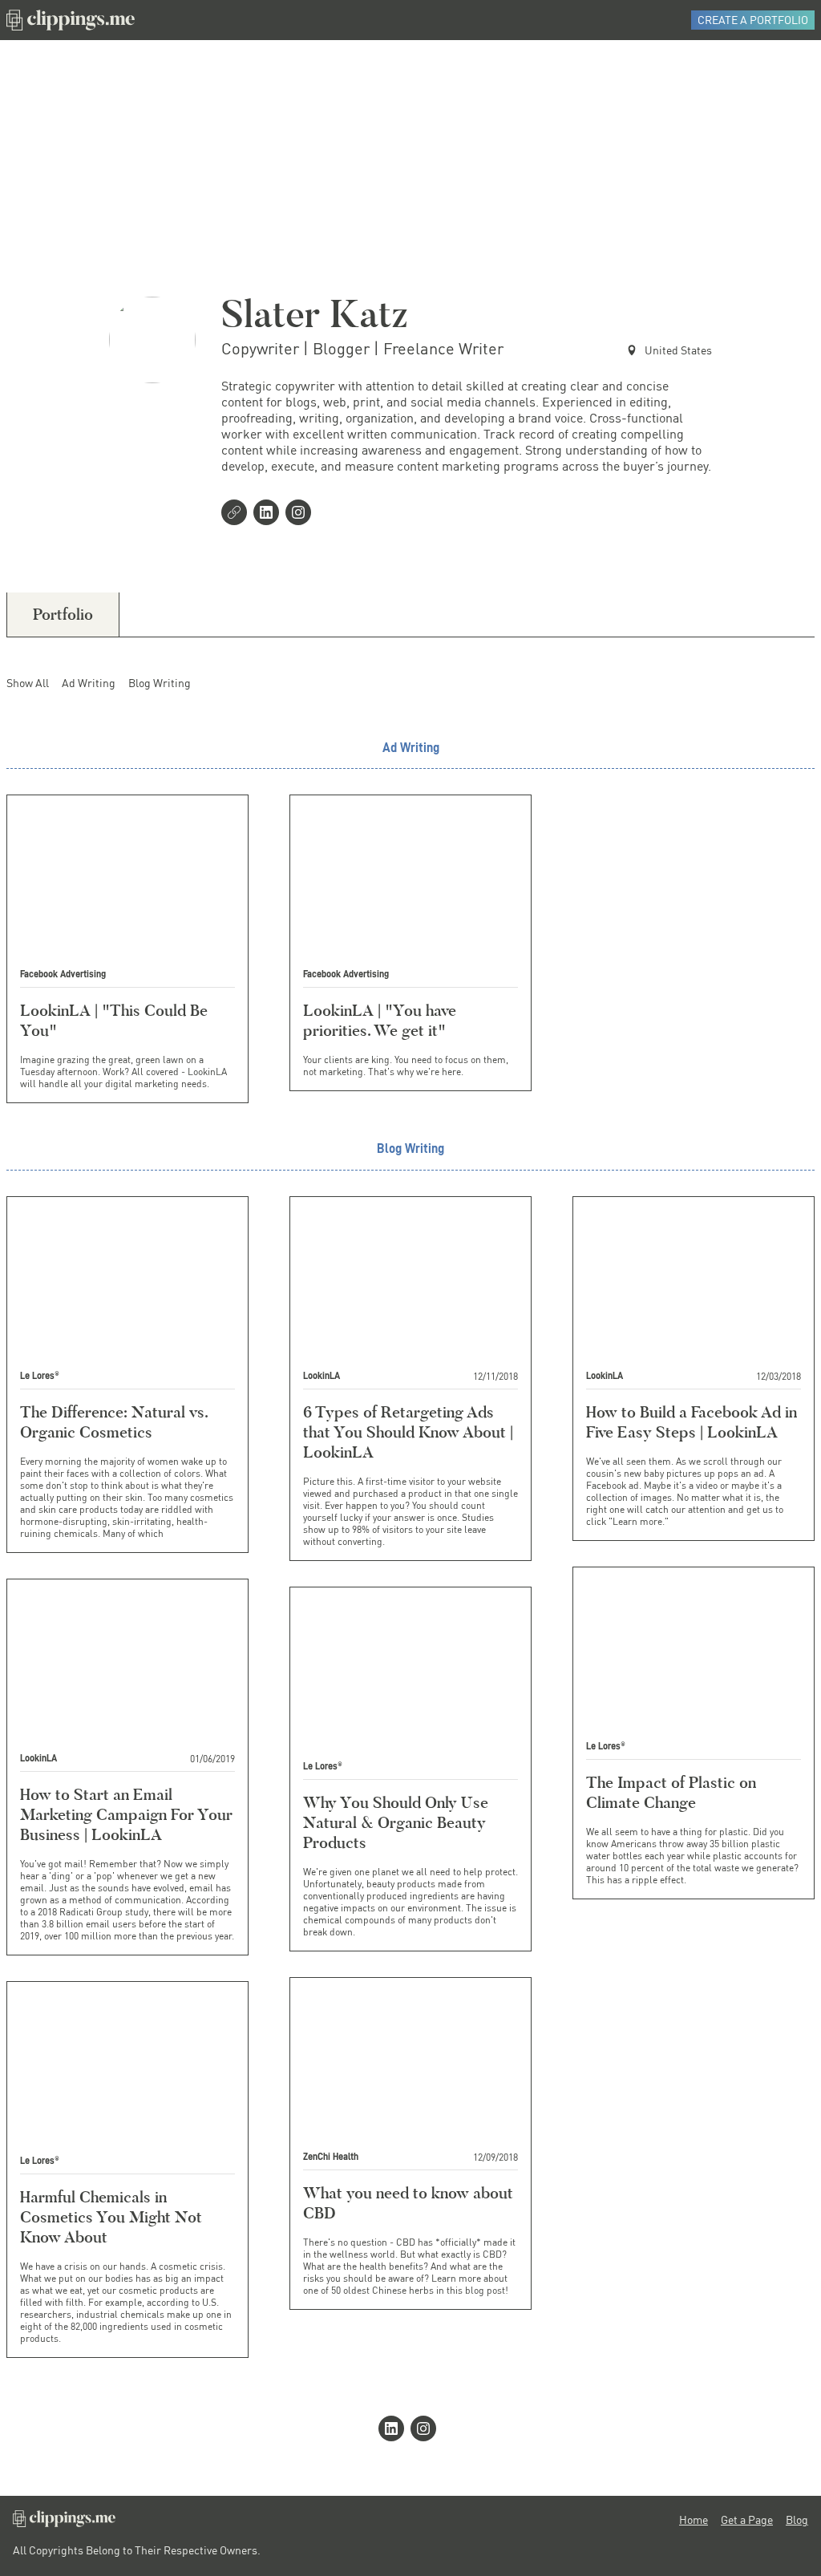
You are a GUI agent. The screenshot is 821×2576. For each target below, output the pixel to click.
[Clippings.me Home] (64, 2523)
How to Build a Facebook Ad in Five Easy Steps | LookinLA (692, 1422)
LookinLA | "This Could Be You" (114, 1020)
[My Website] (237, 514)
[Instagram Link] (301, 514)
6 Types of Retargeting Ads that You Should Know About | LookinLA (408, 1432)
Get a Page (747, 2520)
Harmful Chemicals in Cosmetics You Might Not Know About (111, 2217)
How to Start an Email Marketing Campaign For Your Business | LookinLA (126, 1814)
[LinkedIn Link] (269, 514)
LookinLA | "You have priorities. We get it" (380, 1020)
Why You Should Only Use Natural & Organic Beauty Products (396, 1822)
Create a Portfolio (753, 20)
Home (694, 2520)
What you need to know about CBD (408, 2203)
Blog (797, 2520)
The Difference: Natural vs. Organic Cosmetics (114, 1422)
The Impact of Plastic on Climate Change (671, 1792)
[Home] (71, 20)
